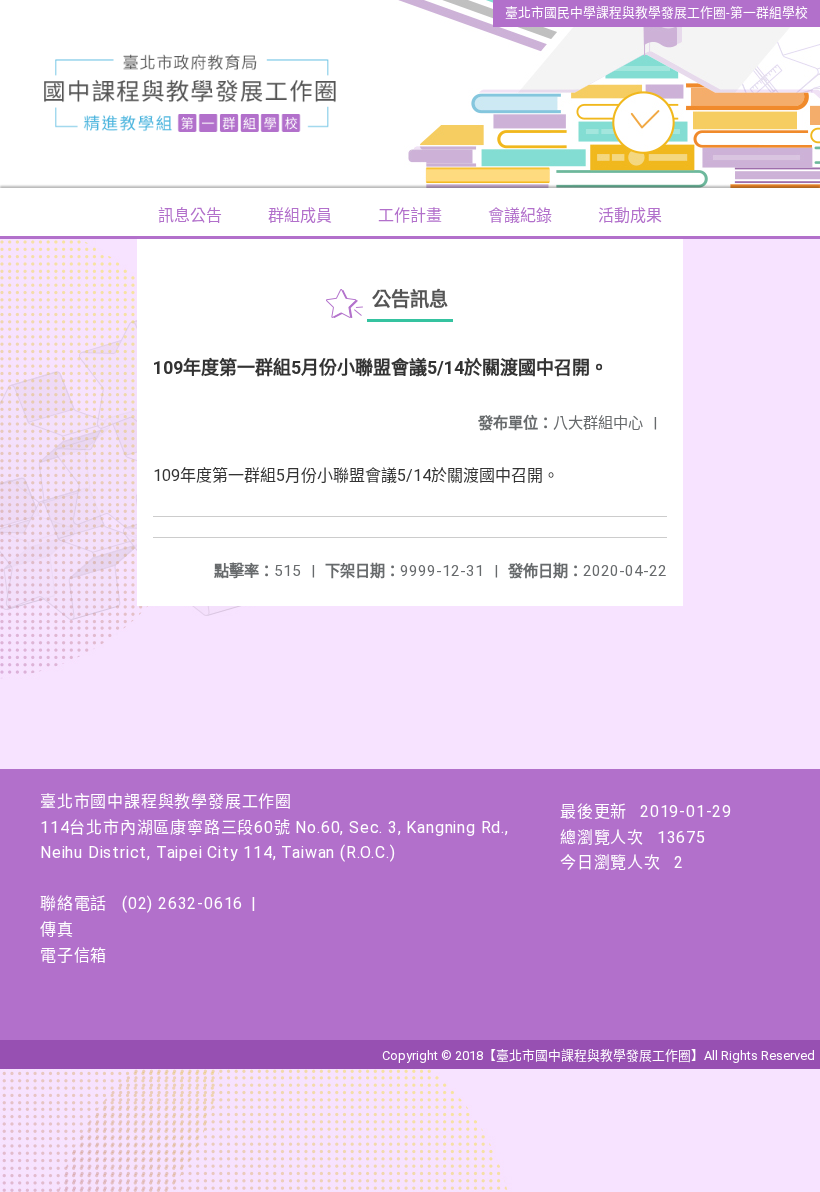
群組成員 (300, 215)
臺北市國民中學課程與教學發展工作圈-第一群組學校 (656, 12)
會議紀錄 (520, 215)
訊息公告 (190, 215)
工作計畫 (410, 215)
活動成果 (630, 215)
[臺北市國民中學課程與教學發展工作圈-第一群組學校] (410, 94)
